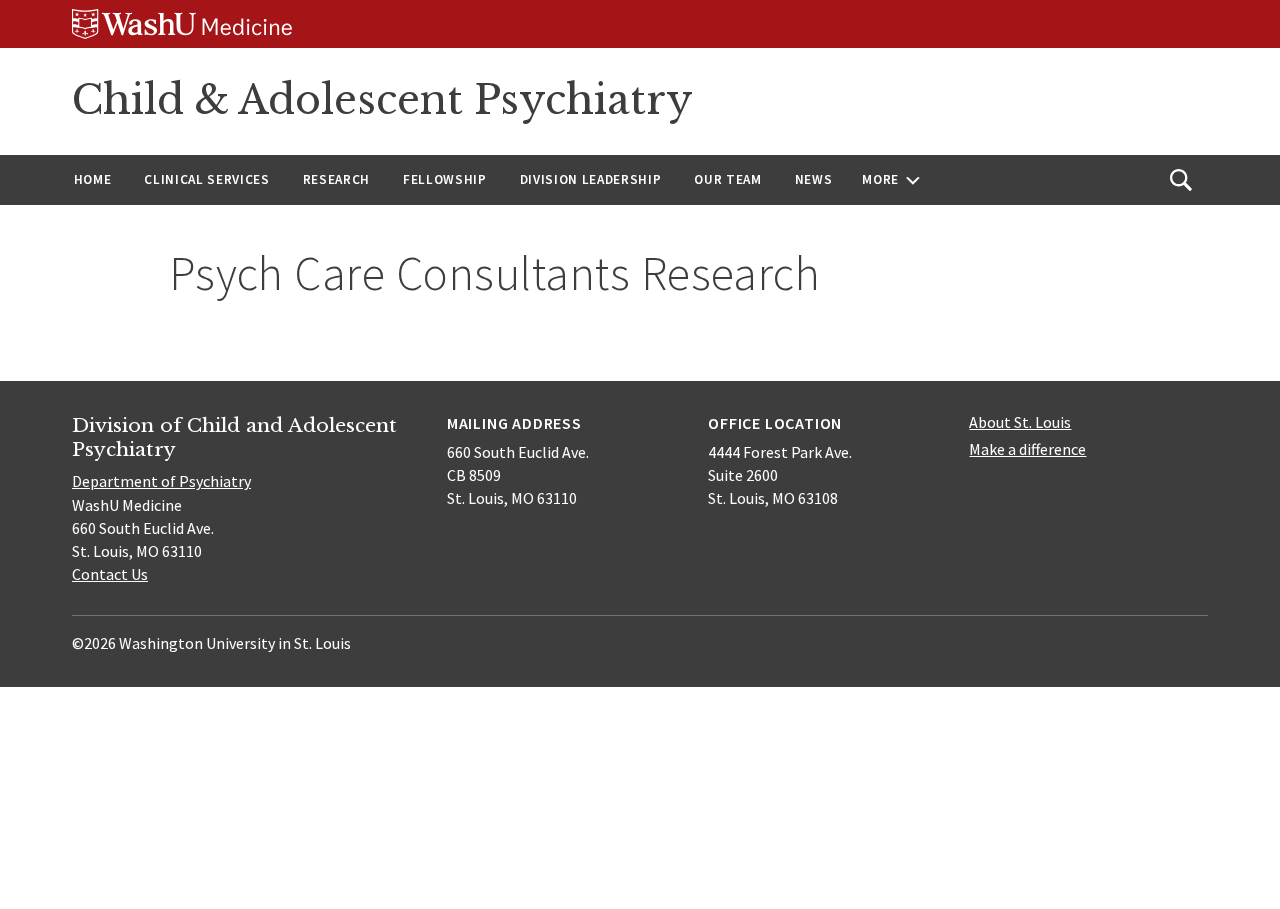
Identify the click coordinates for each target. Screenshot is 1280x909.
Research (336, 179)
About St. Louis (1020, 422)
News (814, 179)
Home (93, 179)
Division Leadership (591, 179)
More (880, 179)
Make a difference (1027, 449)
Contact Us (110, 574)
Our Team (727, 179)
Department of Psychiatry (161, 481)
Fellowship (445, 179)
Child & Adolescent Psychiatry (382, 100)
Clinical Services (206, 179)
